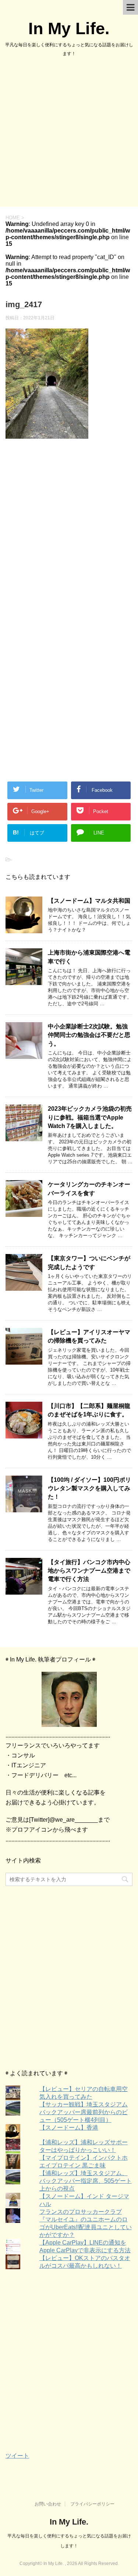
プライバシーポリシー (92, 2504)
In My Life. (69, 28)
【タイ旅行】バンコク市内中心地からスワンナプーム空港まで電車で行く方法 (89, 1571)
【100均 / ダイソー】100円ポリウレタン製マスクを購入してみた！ (89, 1488)
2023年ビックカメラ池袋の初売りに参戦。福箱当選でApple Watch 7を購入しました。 (90, 1117)
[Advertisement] (69, 134)
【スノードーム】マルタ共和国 (89, 901)
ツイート (17, 2456)
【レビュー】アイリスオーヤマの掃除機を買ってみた (89, 1336)
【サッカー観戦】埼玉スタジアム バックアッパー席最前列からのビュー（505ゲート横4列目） (84, 2112)
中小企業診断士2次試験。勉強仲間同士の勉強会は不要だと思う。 (89, 1035)
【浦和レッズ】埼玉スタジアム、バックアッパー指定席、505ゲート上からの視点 (86, 2181)
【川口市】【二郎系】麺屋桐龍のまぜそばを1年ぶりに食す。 (89, 1410)
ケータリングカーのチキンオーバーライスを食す (89, 1189)
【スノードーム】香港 (69, 2128)
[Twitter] (69, 1699)
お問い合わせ (48, 2504)
